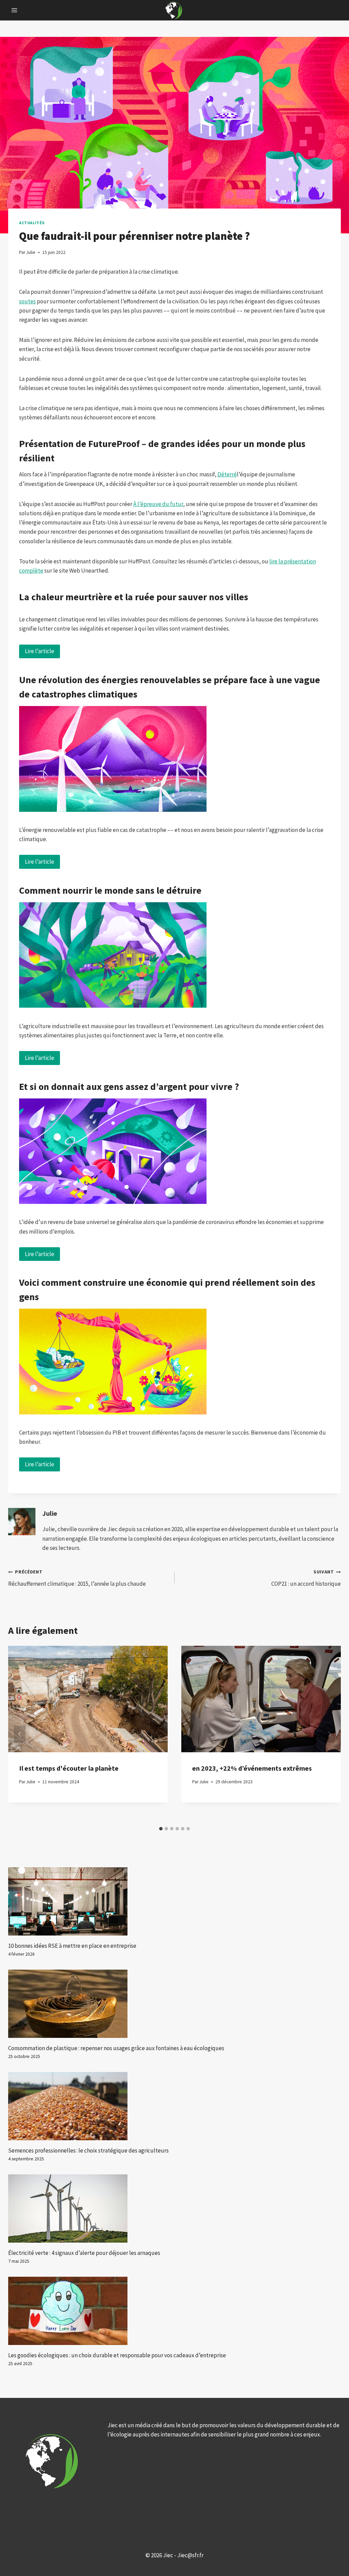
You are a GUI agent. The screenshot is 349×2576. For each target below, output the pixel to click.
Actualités (32, 223)
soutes (27, 301)
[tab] (161, 1829)
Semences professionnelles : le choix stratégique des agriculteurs (88, 2150)
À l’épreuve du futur (158, 504)
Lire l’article (40, 651)
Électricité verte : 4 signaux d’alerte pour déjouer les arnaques (84, 2253)
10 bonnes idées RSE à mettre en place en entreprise (72, 1946)
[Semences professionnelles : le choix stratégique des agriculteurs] (174, 2106)
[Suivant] (329, 1734)
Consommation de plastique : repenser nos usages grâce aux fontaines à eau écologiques (116, 2048)
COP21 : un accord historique (306, 1578)
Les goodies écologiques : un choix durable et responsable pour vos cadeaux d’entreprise (117, 2355)
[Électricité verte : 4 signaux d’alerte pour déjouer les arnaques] (174, 2208)
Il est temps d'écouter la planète (69, 1768)
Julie (50, 1513)
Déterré (227, 474)
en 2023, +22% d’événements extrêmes (252, 1768)
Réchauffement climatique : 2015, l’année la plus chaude (77, 1578)
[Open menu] (14, 10)
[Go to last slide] (20, 1734)
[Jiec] (174, 10)
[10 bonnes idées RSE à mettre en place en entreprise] (174, 1901)
